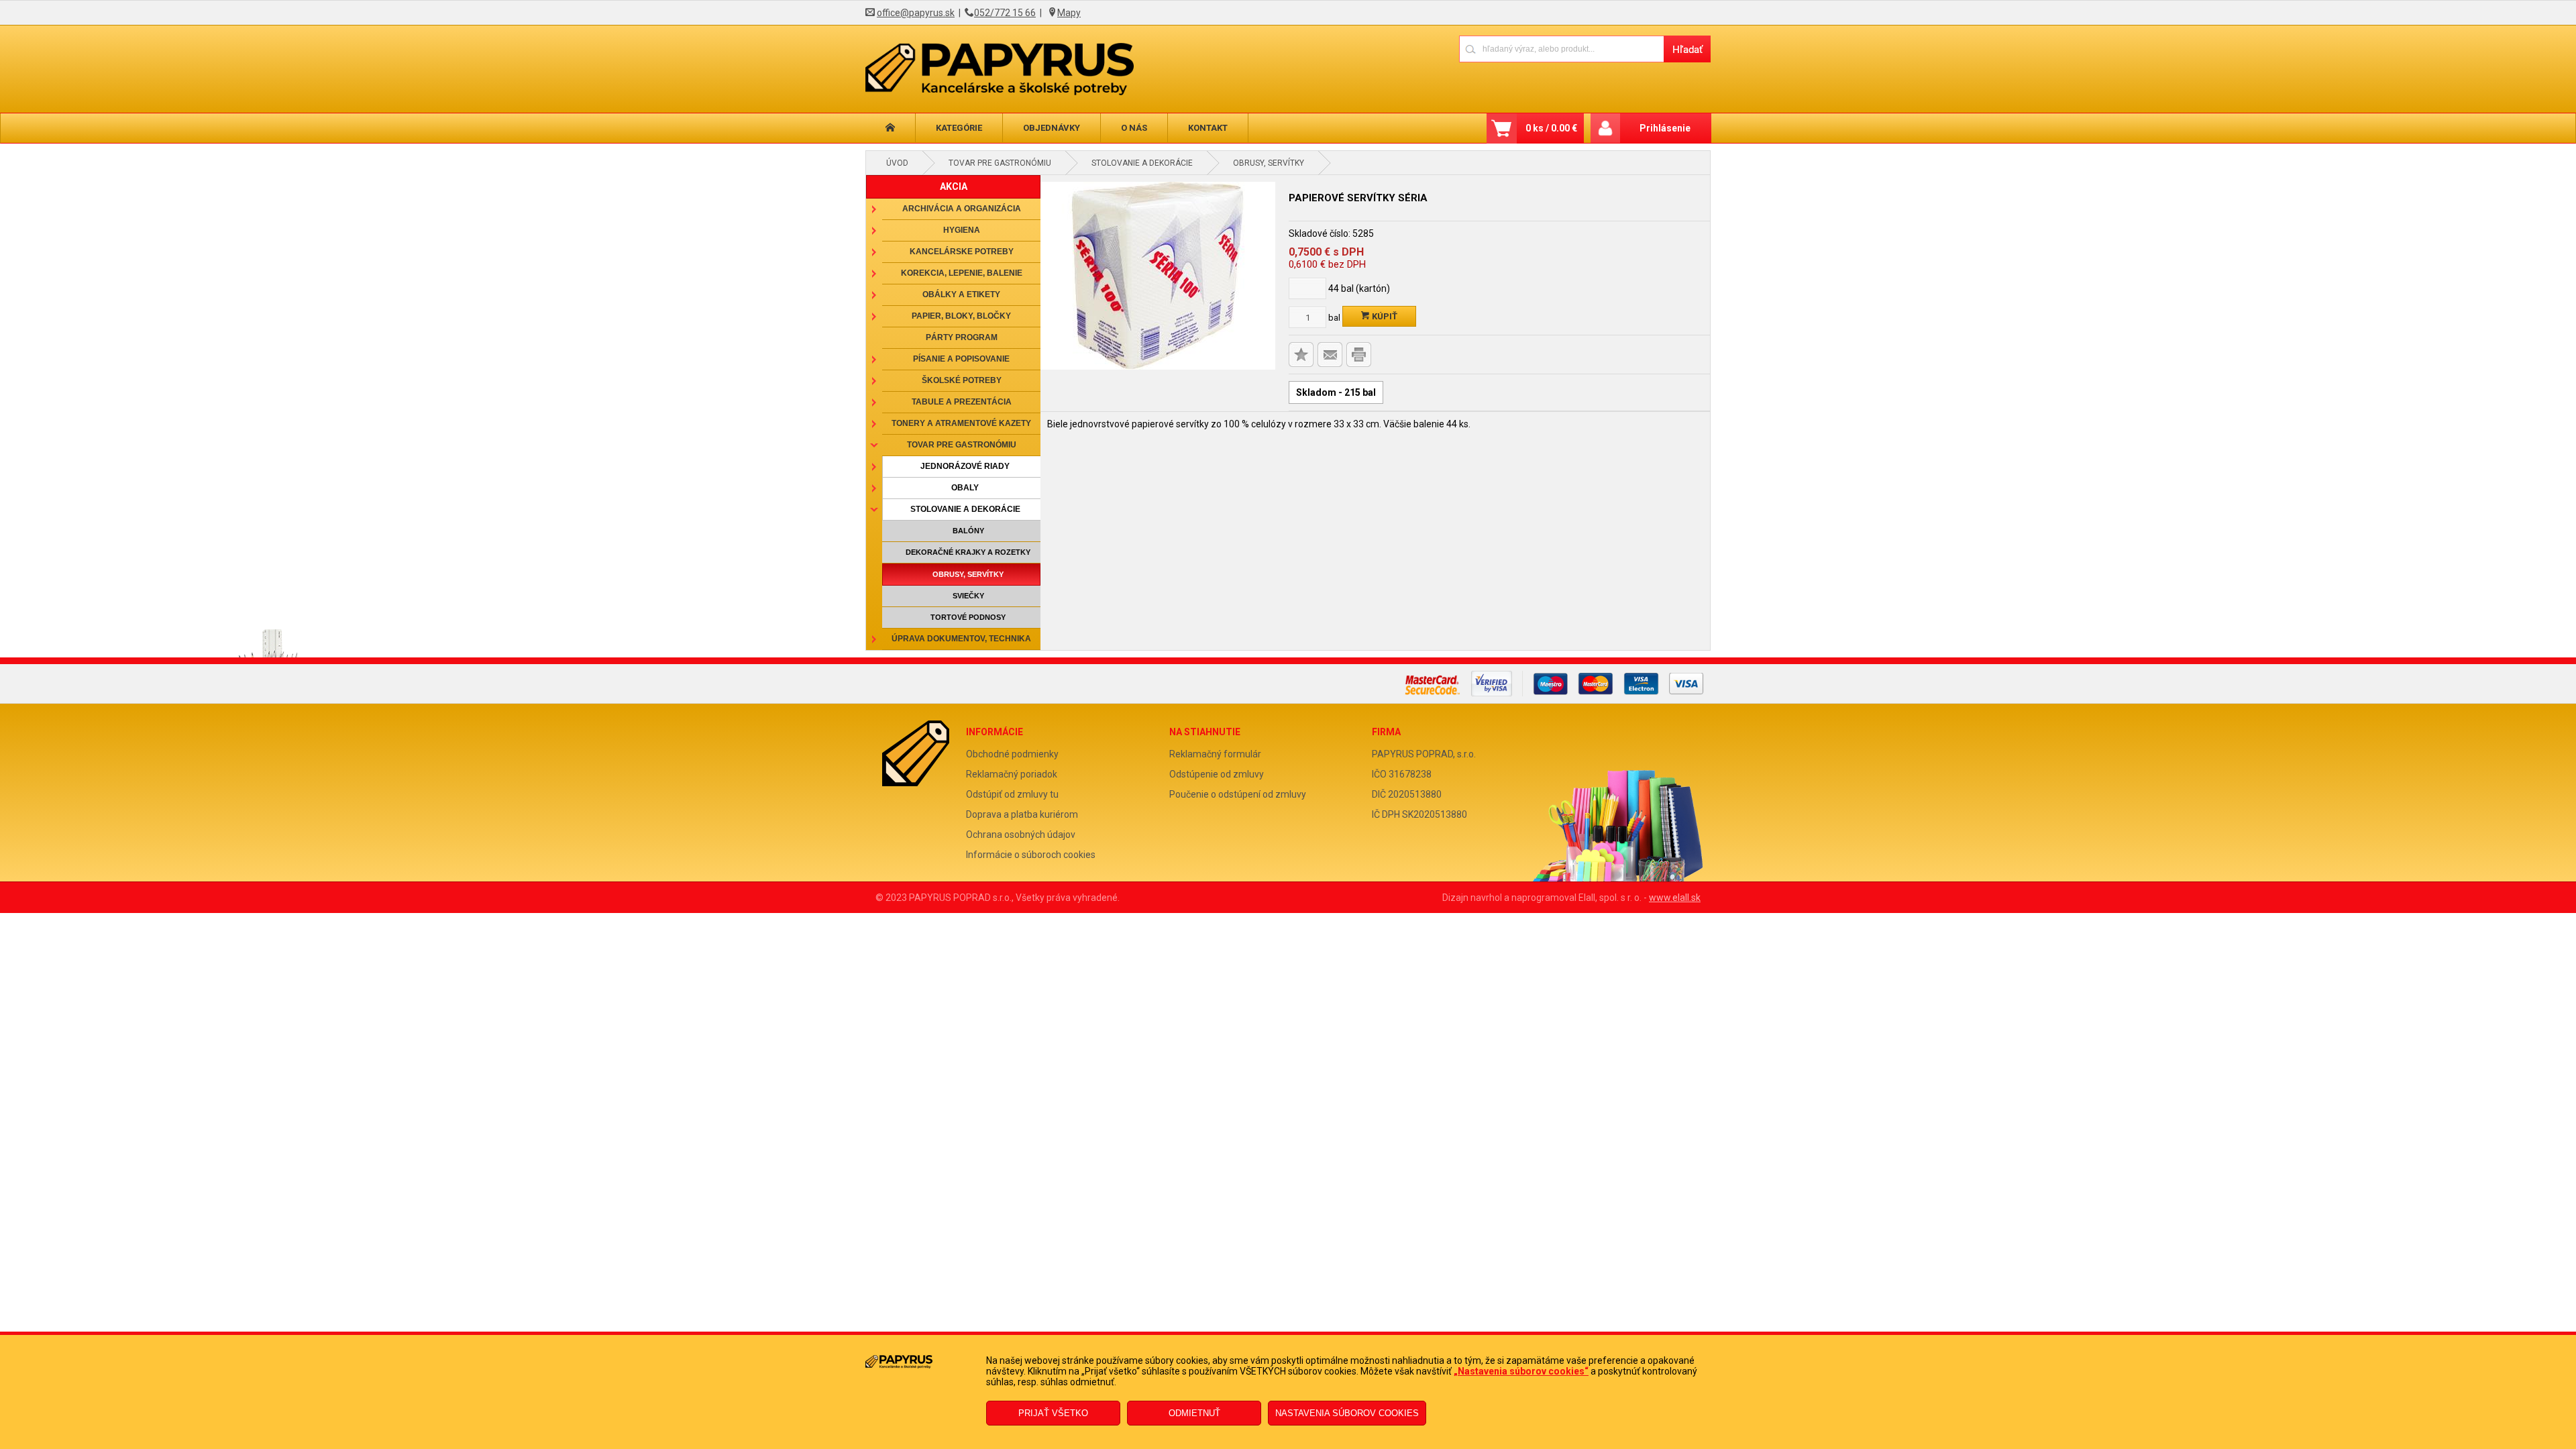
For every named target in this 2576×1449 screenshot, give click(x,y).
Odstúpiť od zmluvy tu (1012, 794)
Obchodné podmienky (1012, 754)
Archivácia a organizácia (962, 209)
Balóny (968, 531)
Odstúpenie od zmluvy (1217, 774)
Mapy (1069, 13)
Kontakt (1208, 128)
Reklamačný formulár (1215, 754)
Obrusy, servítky (1269, 163)
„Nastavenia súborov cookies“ (1521, 1371)
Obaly (965, 488)
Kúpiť (1384, 316)
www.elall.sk (1675, 898)
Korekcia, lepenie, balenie (962, 273)
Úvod (897, 163)
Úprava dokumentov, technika (961, 639)
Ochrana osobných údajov (1021, 835)
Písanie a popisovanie (961, 359)
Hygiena (962, 230)
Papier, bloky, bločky (961, 316)
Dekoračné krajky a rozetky (968, 552)
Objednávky (1052, 128)
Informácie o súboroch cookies (1031, 855)
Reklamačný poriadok (1012, 774)
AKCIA (954, 186)
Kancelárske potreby (962, 252)
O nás (1134, 128)
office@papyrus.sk (916, 13)
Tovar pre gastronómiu (1000, 163)
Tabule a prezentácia (962, 402)
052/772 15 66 (1005, 13)
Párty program (962, 337)
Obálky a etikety (961, 294)
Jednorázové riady (965, 466)
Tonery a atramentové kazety (961, 423)
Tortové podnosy (968, 617)
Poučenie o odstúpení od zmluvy (1238, 794)
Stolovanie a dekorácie (1142, 163)
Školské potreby (962, 380)
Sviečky (968, 596)
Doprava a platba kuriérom (1022, 814)
